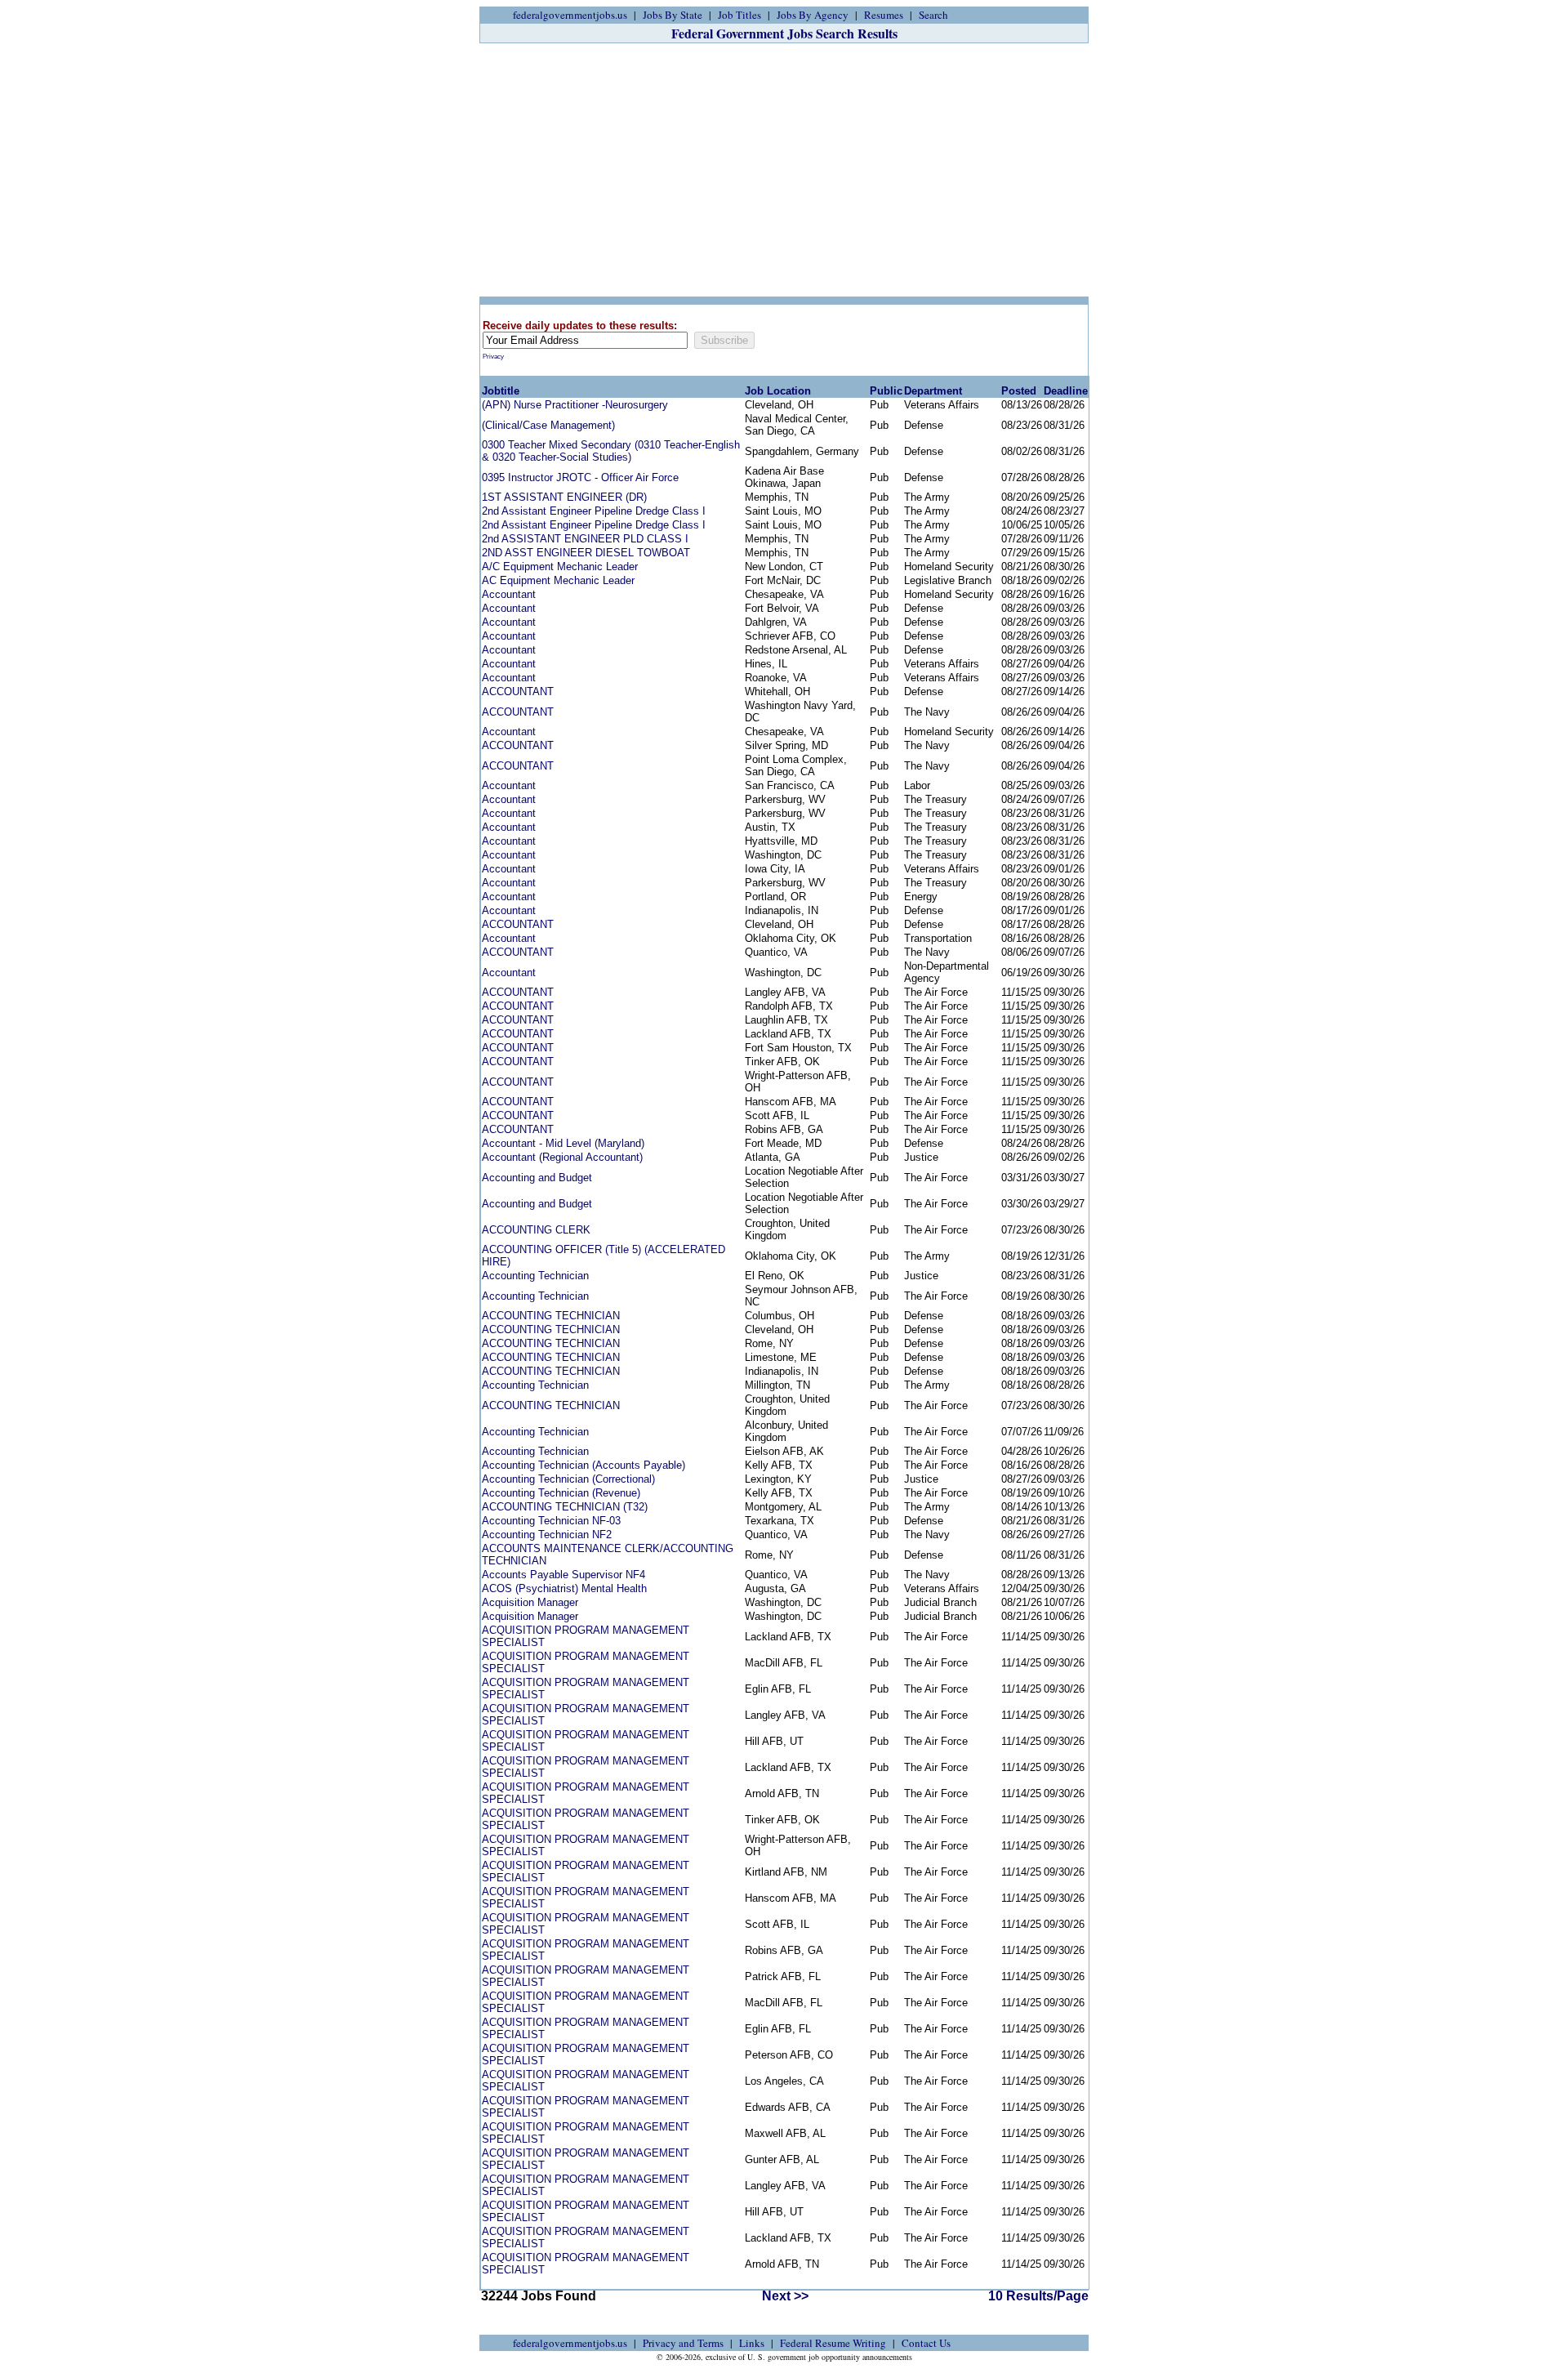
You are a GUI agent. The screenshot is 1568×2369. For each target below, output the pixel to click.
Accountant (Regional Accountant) (562, 1157)
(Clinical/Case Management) (548, 425)
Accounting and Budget (537, 1178)
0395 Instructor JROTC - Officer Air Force (580, 477)
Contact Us (926, 2343)
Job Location (778, 391)
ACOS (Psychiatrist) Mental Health (564, 1588)
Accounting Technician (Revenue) (561, 1493)
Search (933, 15)
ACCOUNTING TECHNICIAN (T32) (565, 1507)
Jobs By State (673, 15)
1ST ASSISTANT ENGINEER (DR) (564, 497)
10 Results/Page (1038, 2296)
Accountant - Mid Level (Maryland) (563, 1143)
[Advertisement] (784, 170)
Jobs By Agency (813, 15)
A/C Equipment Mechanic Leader (560, 567)
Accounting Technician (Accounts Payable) (584, 1465)
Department (933, 391)
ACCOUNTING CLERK (536, 1230)
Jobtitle (501, 391)
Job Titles (739, 15)
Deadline (1066, 391)
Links (752, 2343)
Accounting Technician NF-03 (551, 1521)
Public (886, 391)
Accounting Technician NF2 (547, 1535)
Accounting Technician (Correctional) (568, 1479)
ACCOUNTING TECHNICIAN (551, 1316)
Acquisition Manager (530, 1602)
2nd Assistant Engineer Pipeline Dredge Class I (594, 511)
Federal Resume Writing (833, 2343)
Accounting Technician (535, 1276)
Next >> (785, 2296)
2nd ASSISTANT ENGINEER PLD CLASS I (585, 539)
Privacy (493, 357)
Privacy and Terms (683, 2343)
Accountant (509, 594)
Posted (1019, 391)
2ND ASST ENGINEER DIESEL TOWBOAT (586, 553)
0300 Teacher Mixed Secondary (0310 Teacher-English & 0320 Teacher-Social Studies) (611, 451)
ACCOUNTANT (518, 692)
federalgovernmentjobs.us (570, 15)
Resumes (884, 15)
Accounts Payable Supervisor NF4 (563, 1575)
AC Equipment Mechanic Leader (558, 580)
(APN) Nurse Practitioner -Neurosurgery (575, 405)
